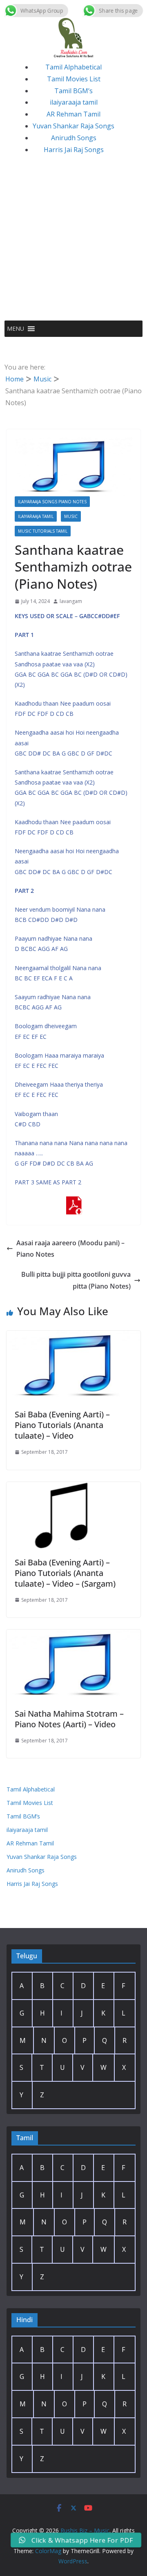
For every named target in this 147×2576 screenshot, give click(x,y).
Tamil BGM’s (73, 91)
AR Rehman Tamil (73, 114)
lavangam (71, 601)
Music (71, 516)
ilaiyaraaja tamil (74, 102)
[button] (16, 329)
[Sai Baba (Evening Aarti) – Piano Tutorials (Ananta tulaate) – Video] (73, 1336)
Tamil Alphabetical (73, 67)
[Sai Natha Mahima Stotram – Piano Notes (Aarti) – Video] (73, 1635)
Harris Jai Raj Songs (74, 150)
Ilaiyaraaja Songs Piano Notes (52, 502)
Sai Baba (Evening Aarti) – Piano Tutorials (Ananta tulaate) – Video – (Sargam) (65, 1573)
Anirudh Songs (74, 138)
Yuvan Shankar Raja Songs (73, 126)
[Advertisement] (73, 243)
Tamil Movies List (74, 79)
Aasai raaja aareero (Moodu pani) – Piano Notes (70, 1249)
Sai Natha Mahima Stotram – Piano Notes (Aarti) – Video (69, 1719)
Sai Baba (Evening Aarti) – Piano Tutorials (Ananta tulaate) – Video (62, 1425)
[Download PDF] (73, 1202)
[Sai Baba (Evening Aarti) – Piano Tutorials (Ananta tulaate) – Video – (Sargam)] (73, 1488)
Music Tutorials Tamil (43, 531)
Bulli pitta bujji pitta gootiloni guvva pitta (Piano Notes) (76, 1280)
